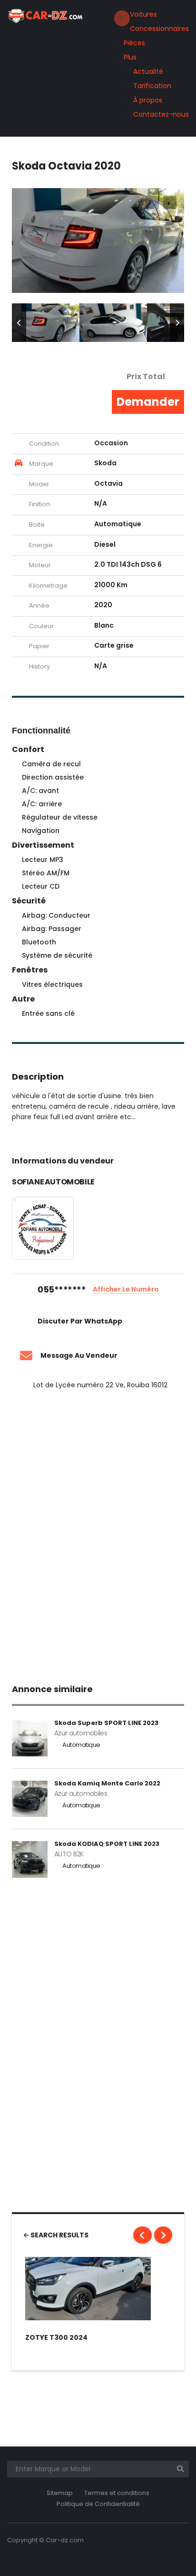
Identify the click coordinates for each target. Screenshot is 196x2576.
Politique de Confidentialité (98, 2504)
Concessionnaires (159, 29)
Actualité (148, 71)
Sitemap (60, 2493)
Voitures (143, 14)
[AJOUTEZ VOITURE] (122, 18)
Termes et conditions (117, 2493)
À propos (148, 100)
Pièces (134, 43)
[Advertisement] (98, 1534)
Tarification (152, 86)
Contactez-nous (161, 114)
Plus (130, 57)
